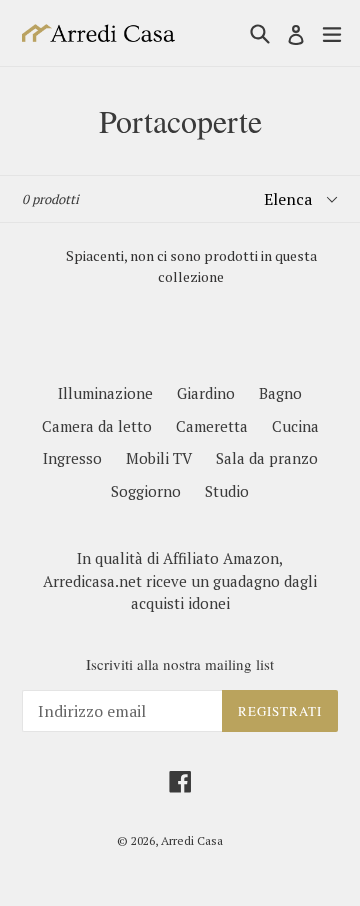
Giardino (206, 393)
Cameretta (212, 426)
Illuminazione (105, 393)
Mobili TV (159, 458)
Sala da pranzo (267, 458)
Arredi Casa (192, 840)
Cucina (295, 426)
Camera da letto (97, 426)
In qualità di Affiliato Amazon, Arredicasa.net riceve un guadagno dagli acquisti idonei (180, 580)
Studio (227, 491)
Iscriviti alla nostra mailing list (180, 664)
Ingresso (72, 458)
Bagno (280, 393)
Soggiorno (146, 491)
